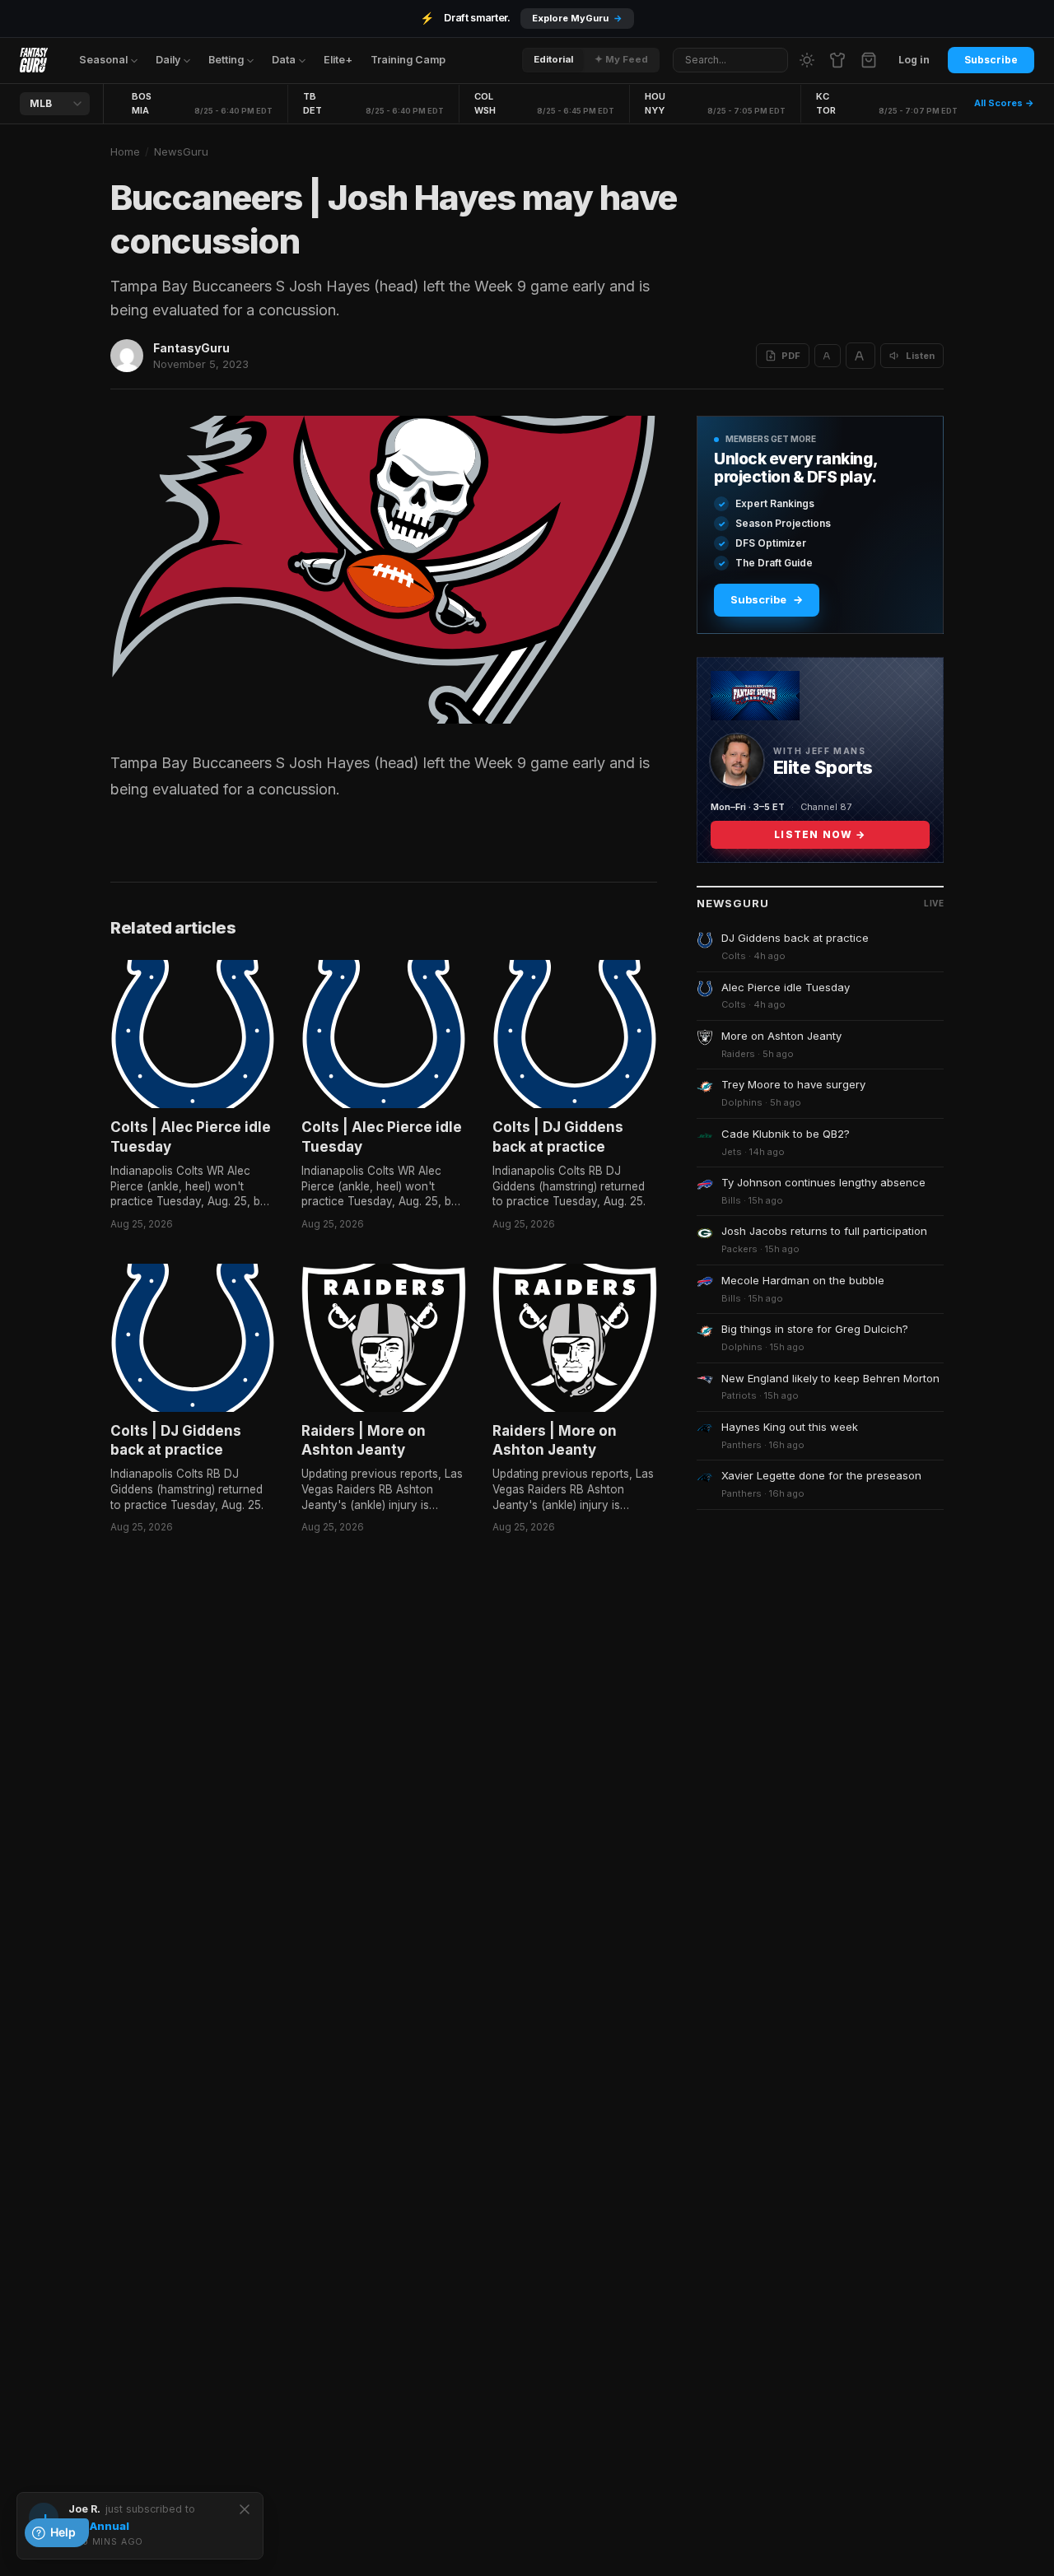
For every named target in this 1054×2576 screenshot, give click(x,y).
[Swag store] (837, 60)
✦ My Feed (621, 59)
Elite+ (338, 60)
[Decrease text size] (828, 356)
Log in (914, 60)
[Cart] (869, 60)
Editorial (553, 59)
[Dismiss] (245, 2509)
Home (125, 151)
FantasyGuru (191, 348)
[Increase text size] (860, 356)
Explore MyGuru (577, 18)
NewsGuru (181, 151)
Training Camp (408, 60)
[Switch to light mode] (807, 60)
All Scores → (1004, 103)
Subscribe (991, 60)
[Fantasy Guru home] (34, 60)
